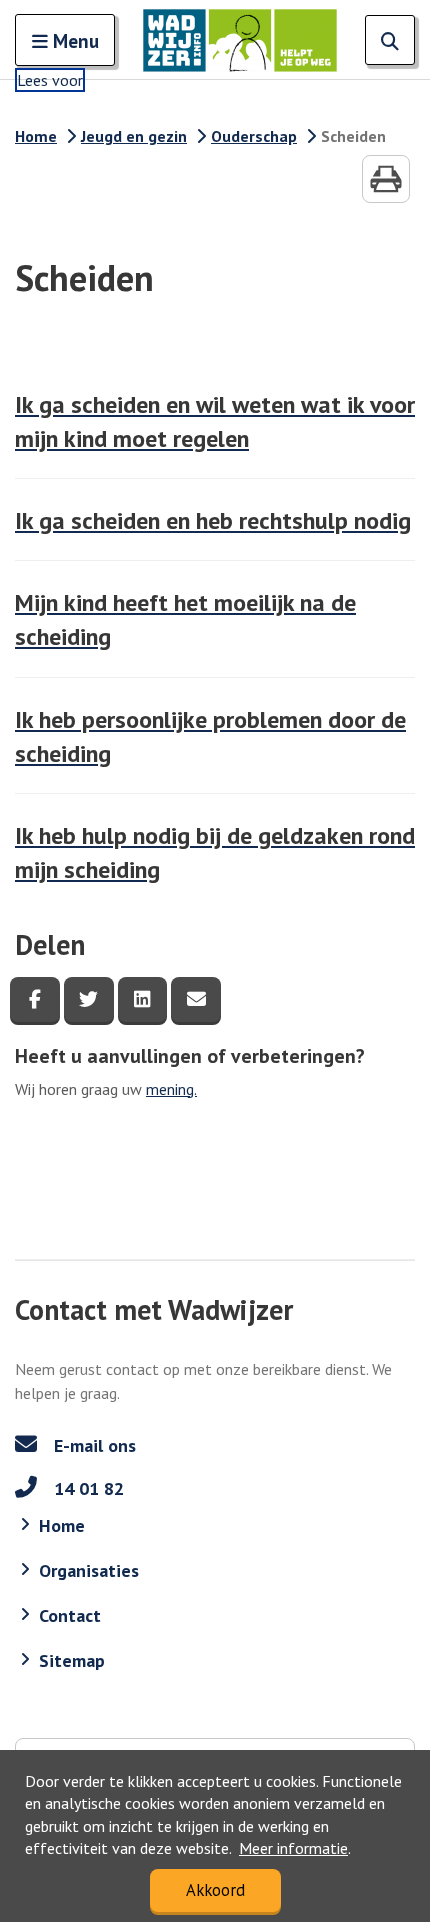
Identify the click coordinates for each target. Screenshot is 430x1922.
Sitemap (72, 1660)
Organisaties (89, 1570)
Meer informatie (293, 1848)
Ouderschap (254, 136)
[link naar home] (240, 40)
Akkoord (215, 1890)
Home (36, 136)
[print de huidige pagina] (386, 179)
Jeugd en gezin (134, 136)
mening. (171, 1089)
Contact (70, 1615)
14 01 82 (86, 1488)
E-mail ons (92, 1445)
